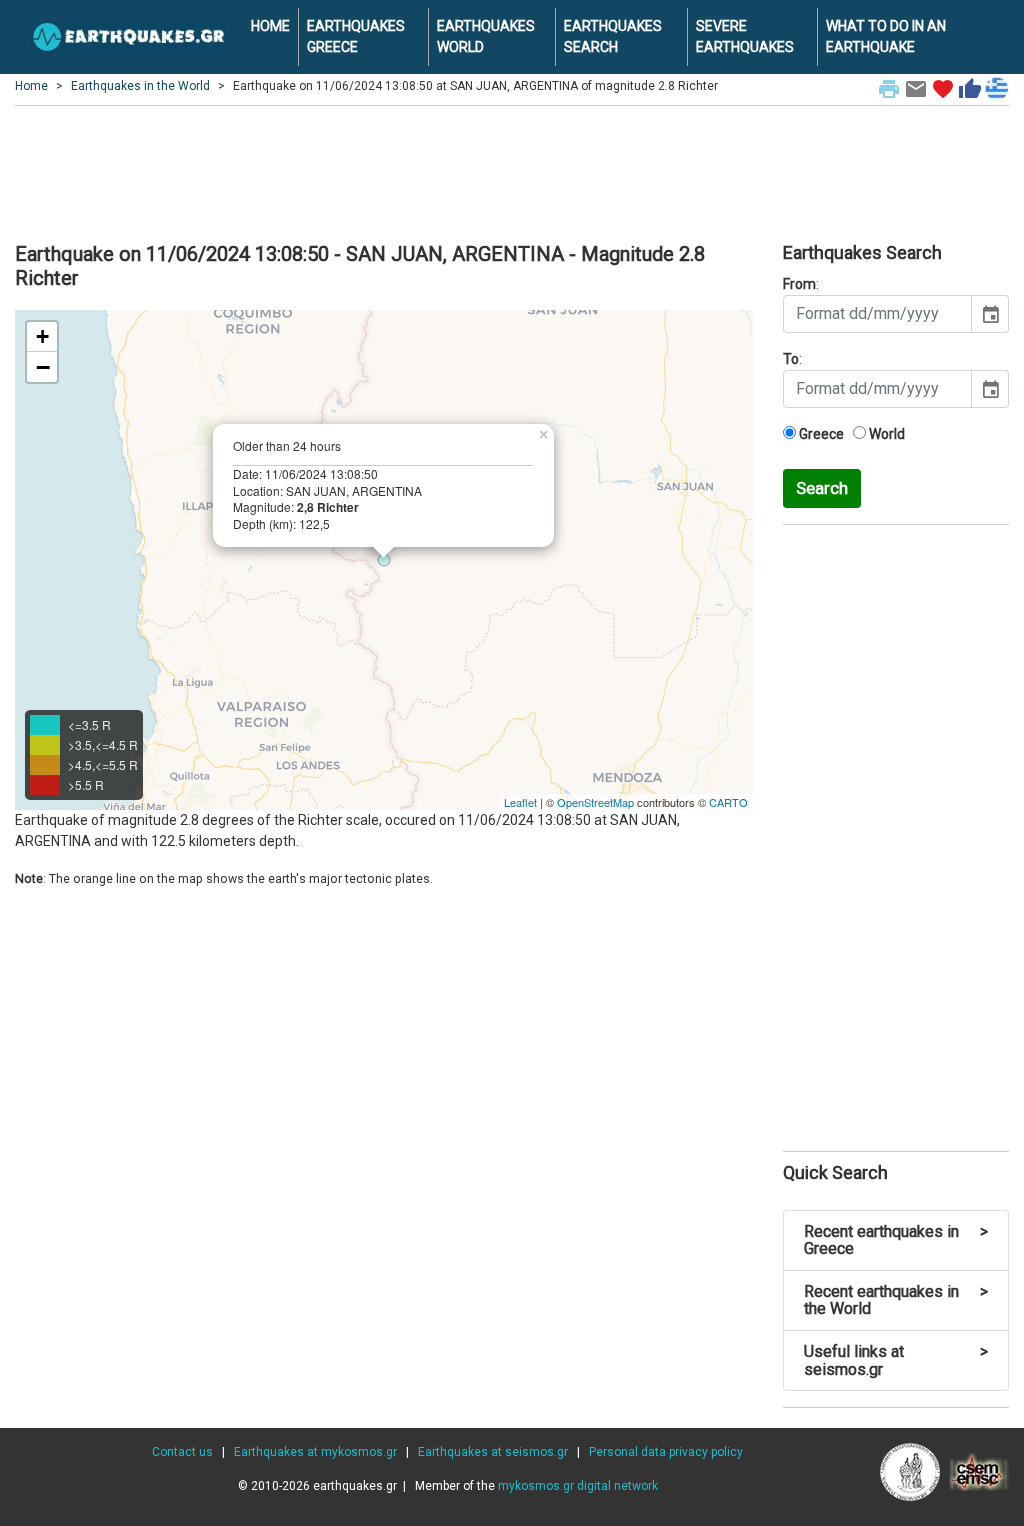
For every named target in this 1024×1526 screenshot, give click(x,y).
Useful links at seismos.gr (896, 1360)
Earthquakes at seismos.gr (493, 1452)
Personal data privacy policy (666, 1452)
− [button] (43, 367)
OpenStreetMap (595, 802)
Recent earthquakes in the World (896, 1300)
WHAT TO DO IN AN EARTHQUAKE (886, 36)
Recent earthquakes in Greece (896, 1240)
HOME (270, 26)
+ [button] (42, 336)
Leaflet (520, 802)
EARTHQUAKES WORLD (486, 36)
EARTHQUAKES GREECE (356, 36)
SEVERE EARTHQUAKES (745, 36)
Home (31, 86)
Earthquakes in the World (140, 86)
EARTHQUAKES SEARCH (613, 36)
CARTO (728, 802)
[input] (877, 314)
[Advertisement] (512, 171)
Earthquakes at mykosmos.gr (315, 1452)
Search (822, 488)
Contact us (182, 1452)
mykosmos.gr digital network (578, 1486)
